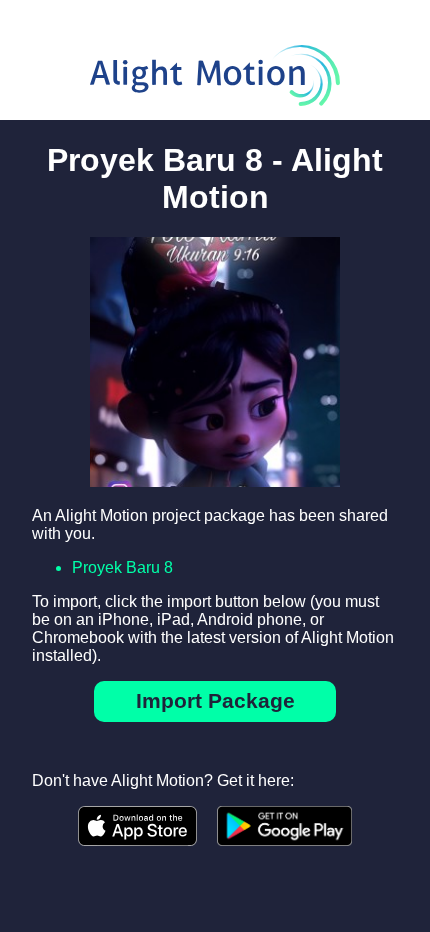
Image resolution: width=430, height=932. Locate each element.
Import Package (215, 700)
